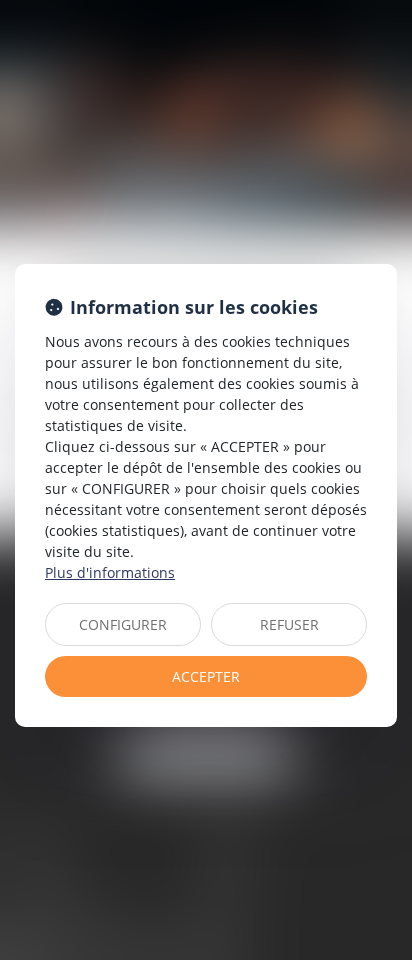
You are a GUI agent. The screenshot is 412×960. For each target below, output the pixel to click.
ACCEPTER (206, 676)
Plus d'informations (110, 572)
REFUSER (289, 624)
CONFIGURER (123, 624)
